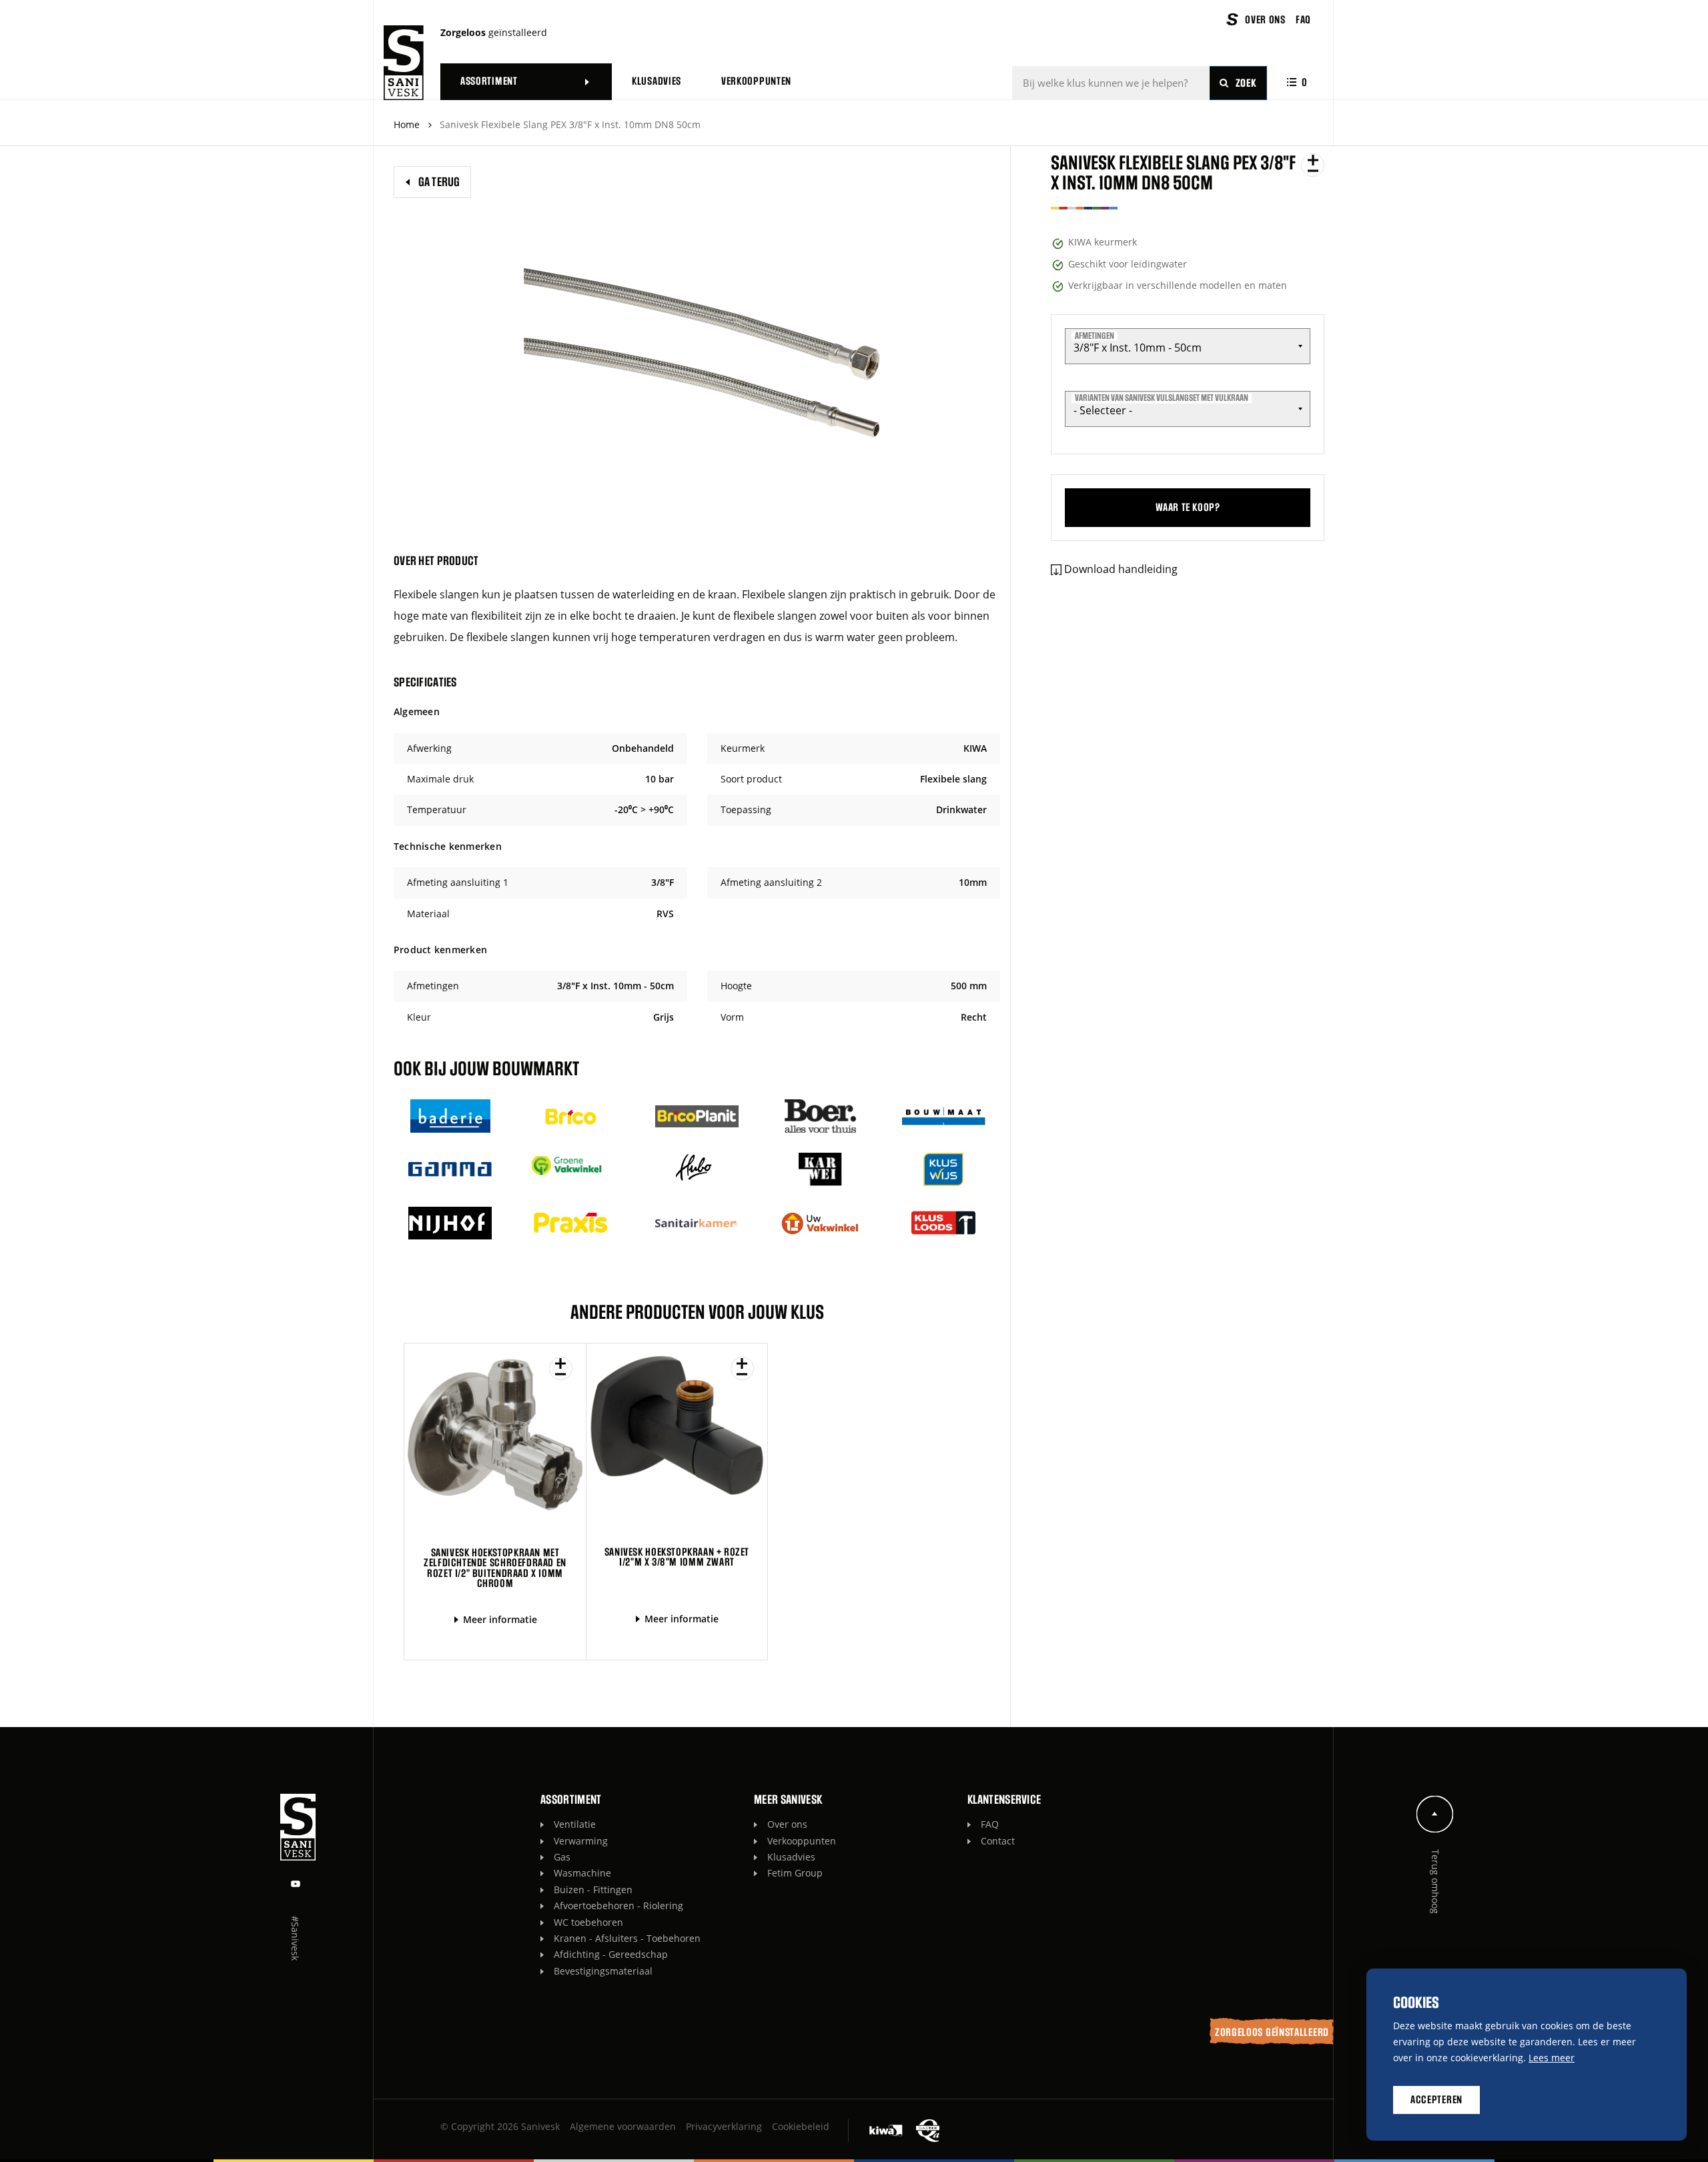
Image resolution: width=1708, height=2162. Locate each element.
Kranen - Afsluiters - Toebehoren (627, 1938)
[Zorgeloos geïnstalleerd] (404, 63)
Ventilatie (575, 1824)
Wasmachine (582, 1873)
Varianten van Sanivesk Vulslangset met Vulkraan (1162, 398)
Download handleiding (1121, 569)
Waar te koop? (1188, 508)
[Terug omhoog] (1435, 1814)
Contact (998, 1841)
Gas (562, 1857)
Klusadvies (791, 1857)
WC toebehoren (588, 1922)
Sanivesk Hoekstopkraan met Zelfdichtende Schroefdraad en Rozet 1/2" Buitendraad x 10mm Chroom (495, 1568)
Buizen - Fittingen (593, 1889)
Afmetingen (1095, 336)
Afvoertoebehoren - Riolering (618, 1906)
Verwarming (581, 1841)
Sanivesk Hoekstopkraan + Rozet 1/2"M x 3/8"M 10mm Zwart (677, 1557)
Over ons (787, 1824)
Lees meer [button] (1552, 2058)
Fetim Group (795, 1873)
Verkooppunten (802, 1841)
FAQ (990, 1824)
